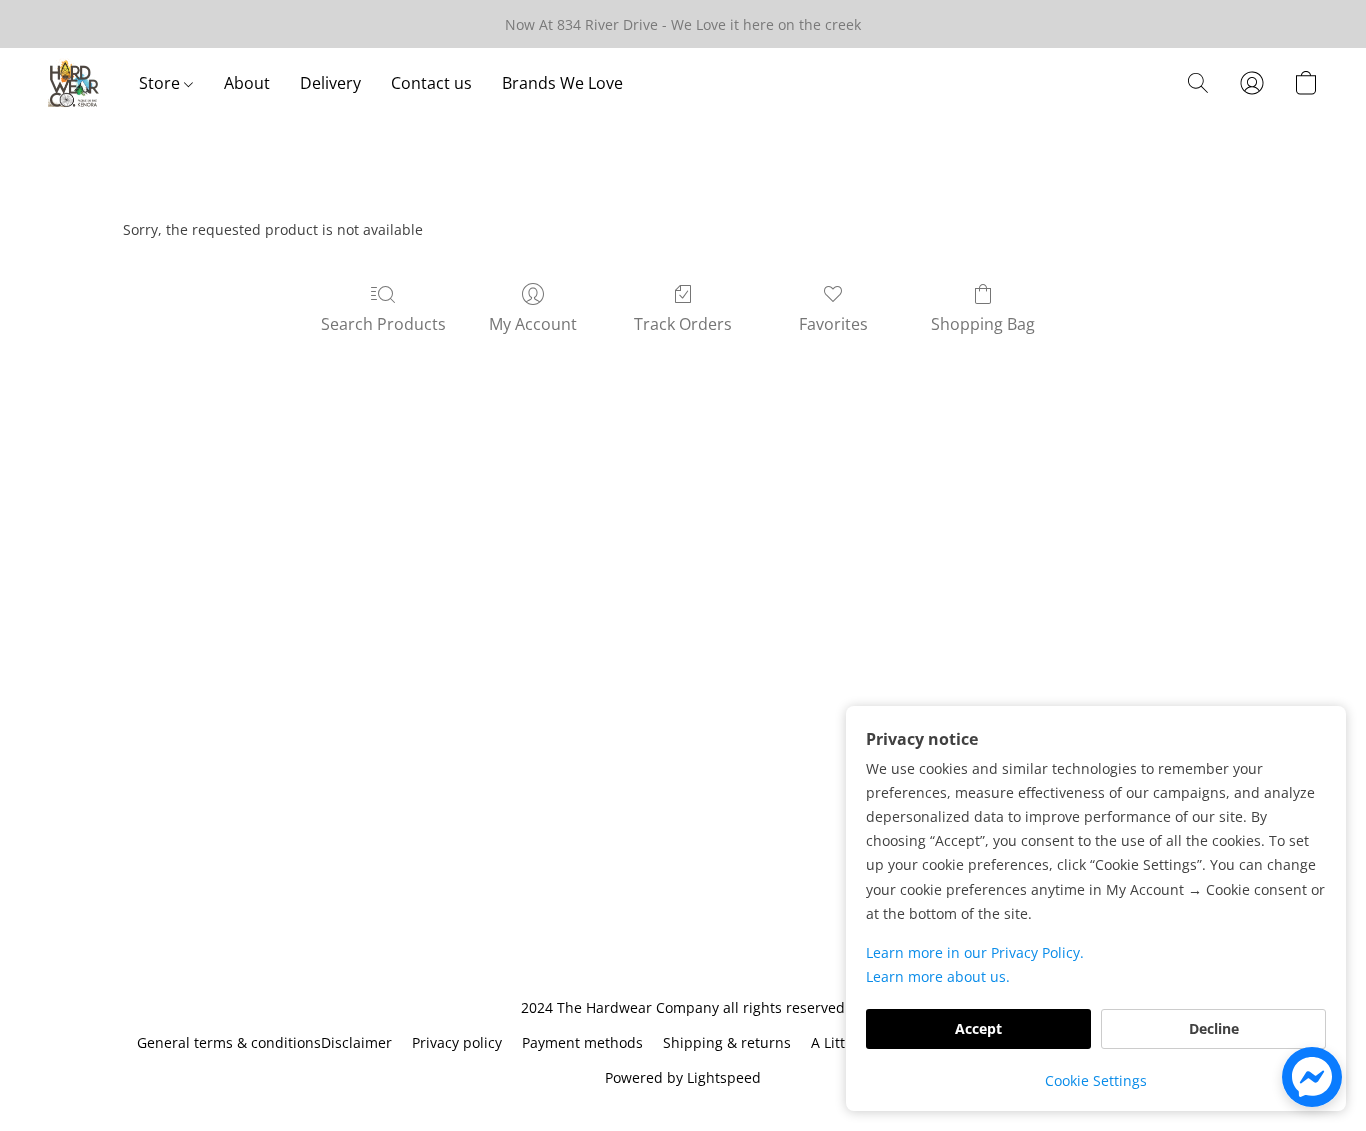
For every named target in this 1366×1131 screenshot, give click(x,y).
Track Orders (683, 324)
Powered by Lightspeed (683, 1077)
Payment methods (582, 1042)
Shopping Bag (983, 324)
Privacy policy (457, 1042)
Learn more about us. (938, 976)
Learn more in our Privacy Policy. (975, 952)
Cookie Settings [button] (1096, 1080)
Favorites (833, 324)
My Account (533, 324)
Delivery (330, 83)
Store (161, 83)
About (247, 83)
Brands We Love (562, 83)
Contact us (431, 83)
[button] (73, 83)
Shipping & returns (727, 1042)
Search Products (383, 324)
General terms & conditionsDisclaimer (264, 1042)
